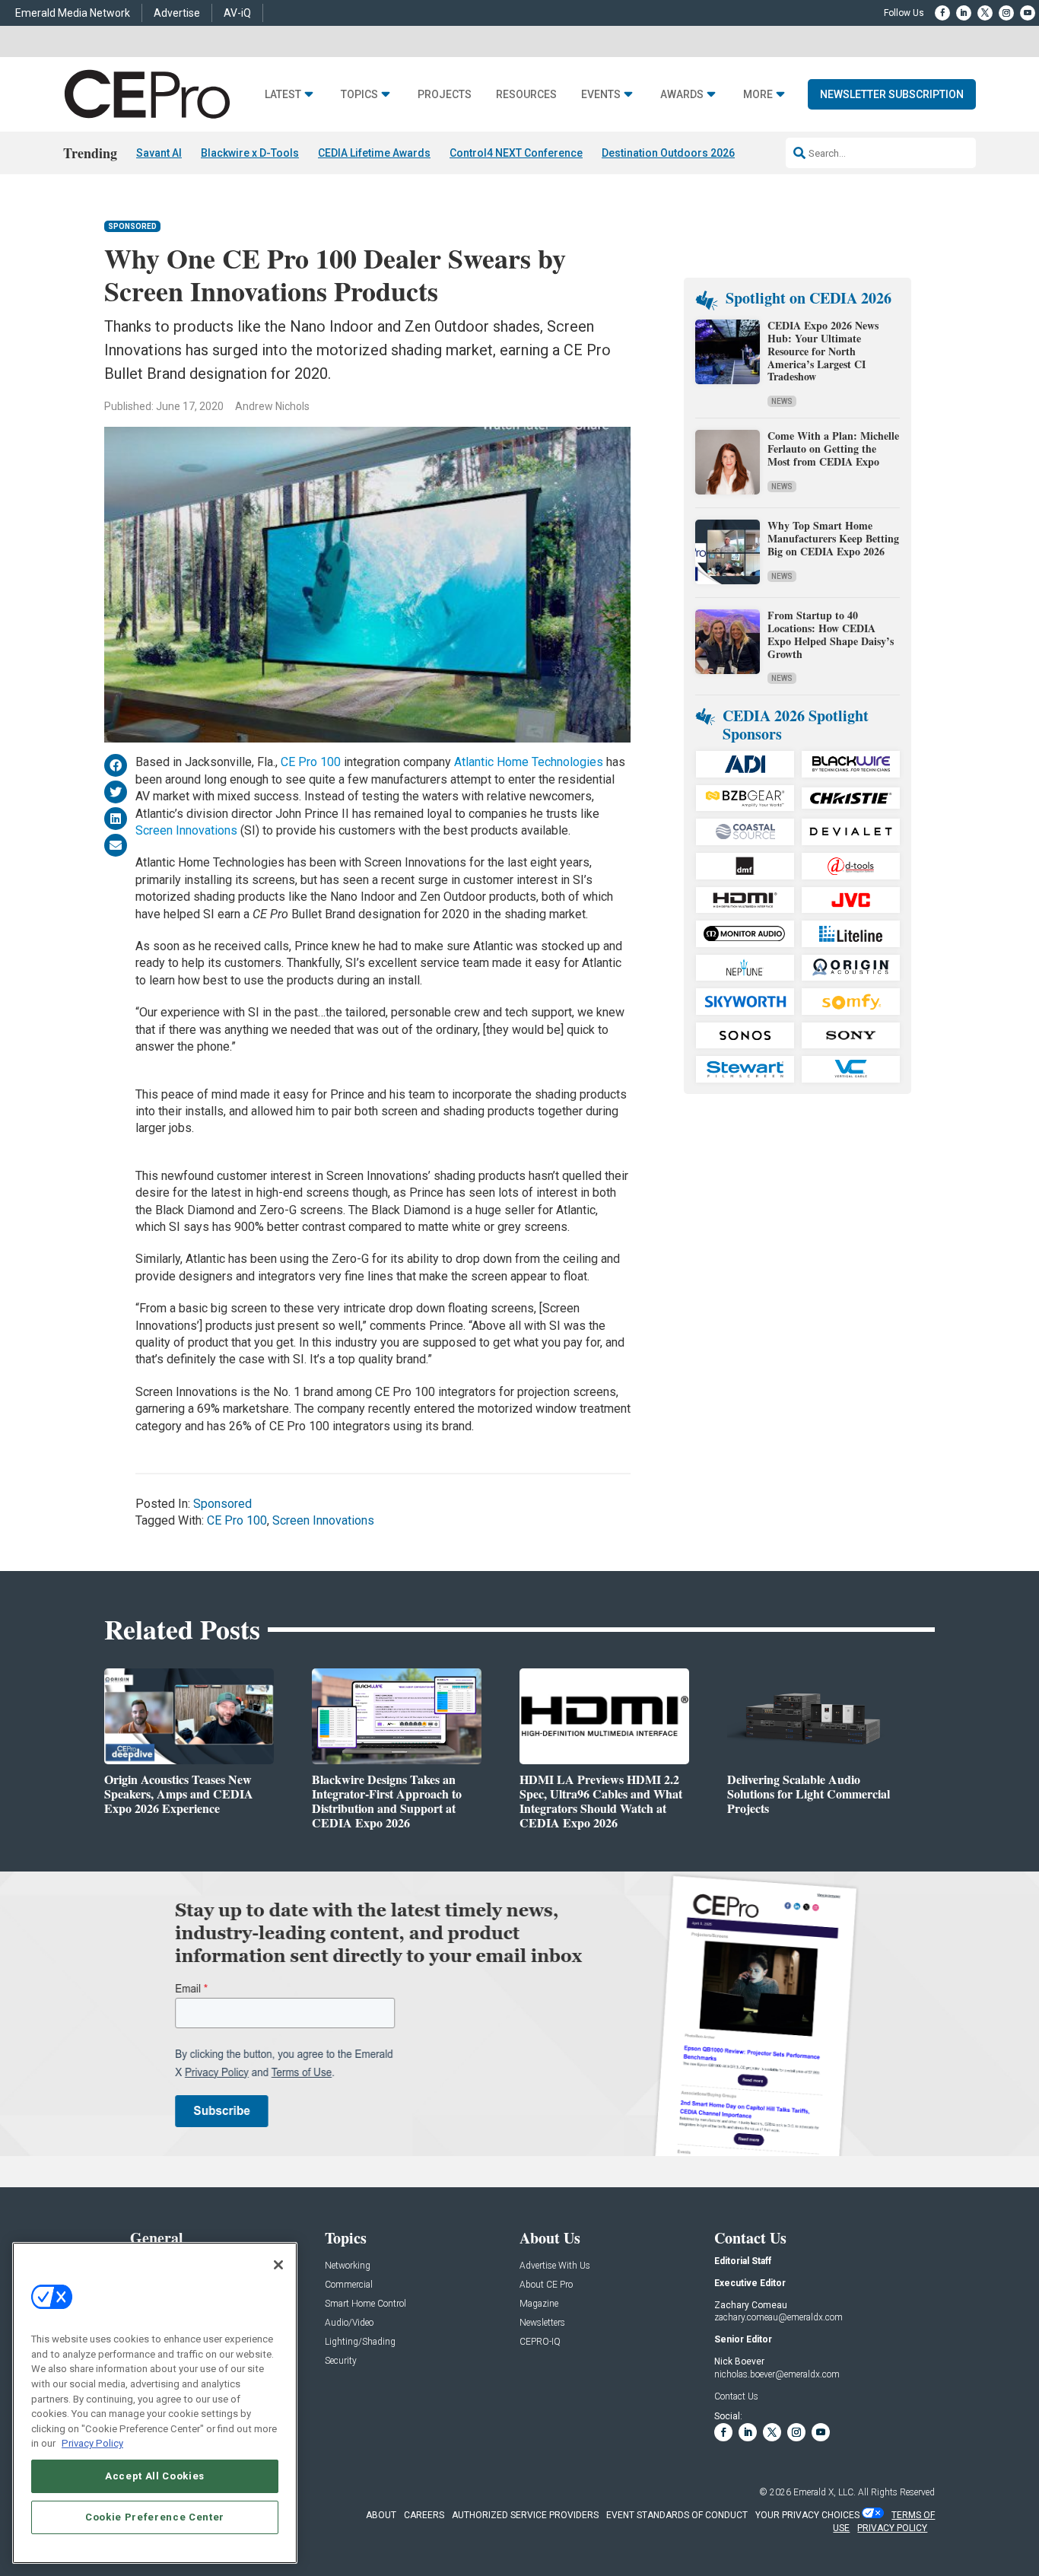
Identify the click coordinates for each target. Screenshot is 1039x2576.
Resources (526, 95)
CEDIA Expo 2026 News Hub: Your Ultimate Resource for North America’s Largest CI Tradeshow (823, 351)
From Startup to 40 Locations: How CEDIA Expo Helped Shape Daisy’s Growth (831, 634)
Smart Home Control (365, 2304)
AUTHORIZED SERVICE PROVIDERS (525, 2515)
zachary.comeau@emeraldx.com (778, 2317)
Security (341, 2361)
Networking (348, 2266)
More (758, 95)
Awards (682, 95)
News (782, 401)
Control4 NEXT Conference (516, 153)
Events (601, 95)
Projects (445, 95)
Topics (359, 95)
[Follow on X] (985, 13)
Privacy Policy (92, 2443)
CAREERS (424, 2515)
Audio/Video (349, 2323)
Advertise (177, 13)
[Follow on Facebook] (942, 13)
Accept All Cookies (155, 2475)
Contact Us (736, 2396)
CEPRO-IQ (540, 2342)
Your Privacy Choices (807, 2515)
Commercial (349, 2285)
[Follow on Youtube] (1028, 13)
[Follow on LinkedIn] (964, 13)
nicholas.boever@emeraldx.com (777, 2374)
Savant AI (159, 153)
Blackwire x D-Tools (250, 153)
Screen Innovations (186, 830)
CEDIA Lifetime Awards (374, 153)
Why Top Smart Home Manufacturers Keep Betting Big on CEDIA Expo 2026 (833, 538)
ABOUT (381, 2515)
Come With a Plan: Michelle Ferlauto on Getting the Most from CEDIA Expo (833, 448)
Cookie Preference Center (155, 2516)
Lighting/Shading (360, 2342)
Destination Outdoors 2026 (668, 153)
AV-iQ (237, 13)
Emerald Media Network (73, 13)
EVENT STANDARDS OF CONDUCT (677, 2515)
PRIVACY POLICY (892, 2528)
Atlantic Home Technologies (530, 762)
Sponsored (132, 226)
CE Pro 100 (311, 762)
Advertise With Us (555, 2266)
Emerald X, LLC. (825, 2492)
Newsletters (542, 2323)
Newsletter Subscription (892, 94)
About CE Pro (546, 2285)
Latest (283, 95)
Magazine (539, 2304)
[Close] (278, 2265)
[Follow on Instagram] (1006, 13)
